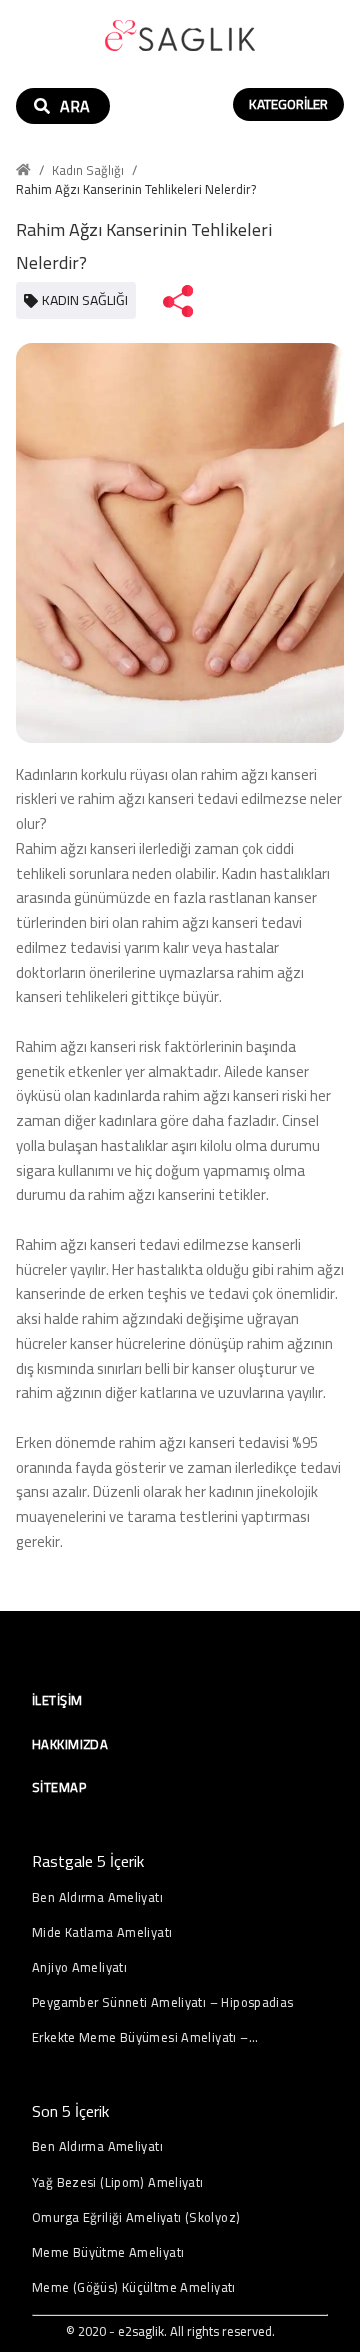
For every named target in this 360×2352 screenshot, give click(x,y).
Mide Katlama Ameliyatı (102, 1932)
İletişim (57, 1700)
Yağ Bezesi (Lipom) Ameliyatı (118, 2182)
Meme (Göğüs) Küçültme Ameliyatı (134, 2287)
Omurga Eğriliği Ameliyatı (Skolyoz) (136, 2217)
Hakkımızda (70, 1744)
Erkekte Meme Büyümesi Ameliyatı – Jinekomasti (140, 2037)
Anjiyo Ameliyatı (79, 1967)
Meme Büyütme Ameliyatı (108, 2252)
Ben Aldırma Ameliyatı (97, 1897)
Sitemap (59, 1787)
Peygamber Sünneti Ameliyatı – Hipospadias (163, 2002)
